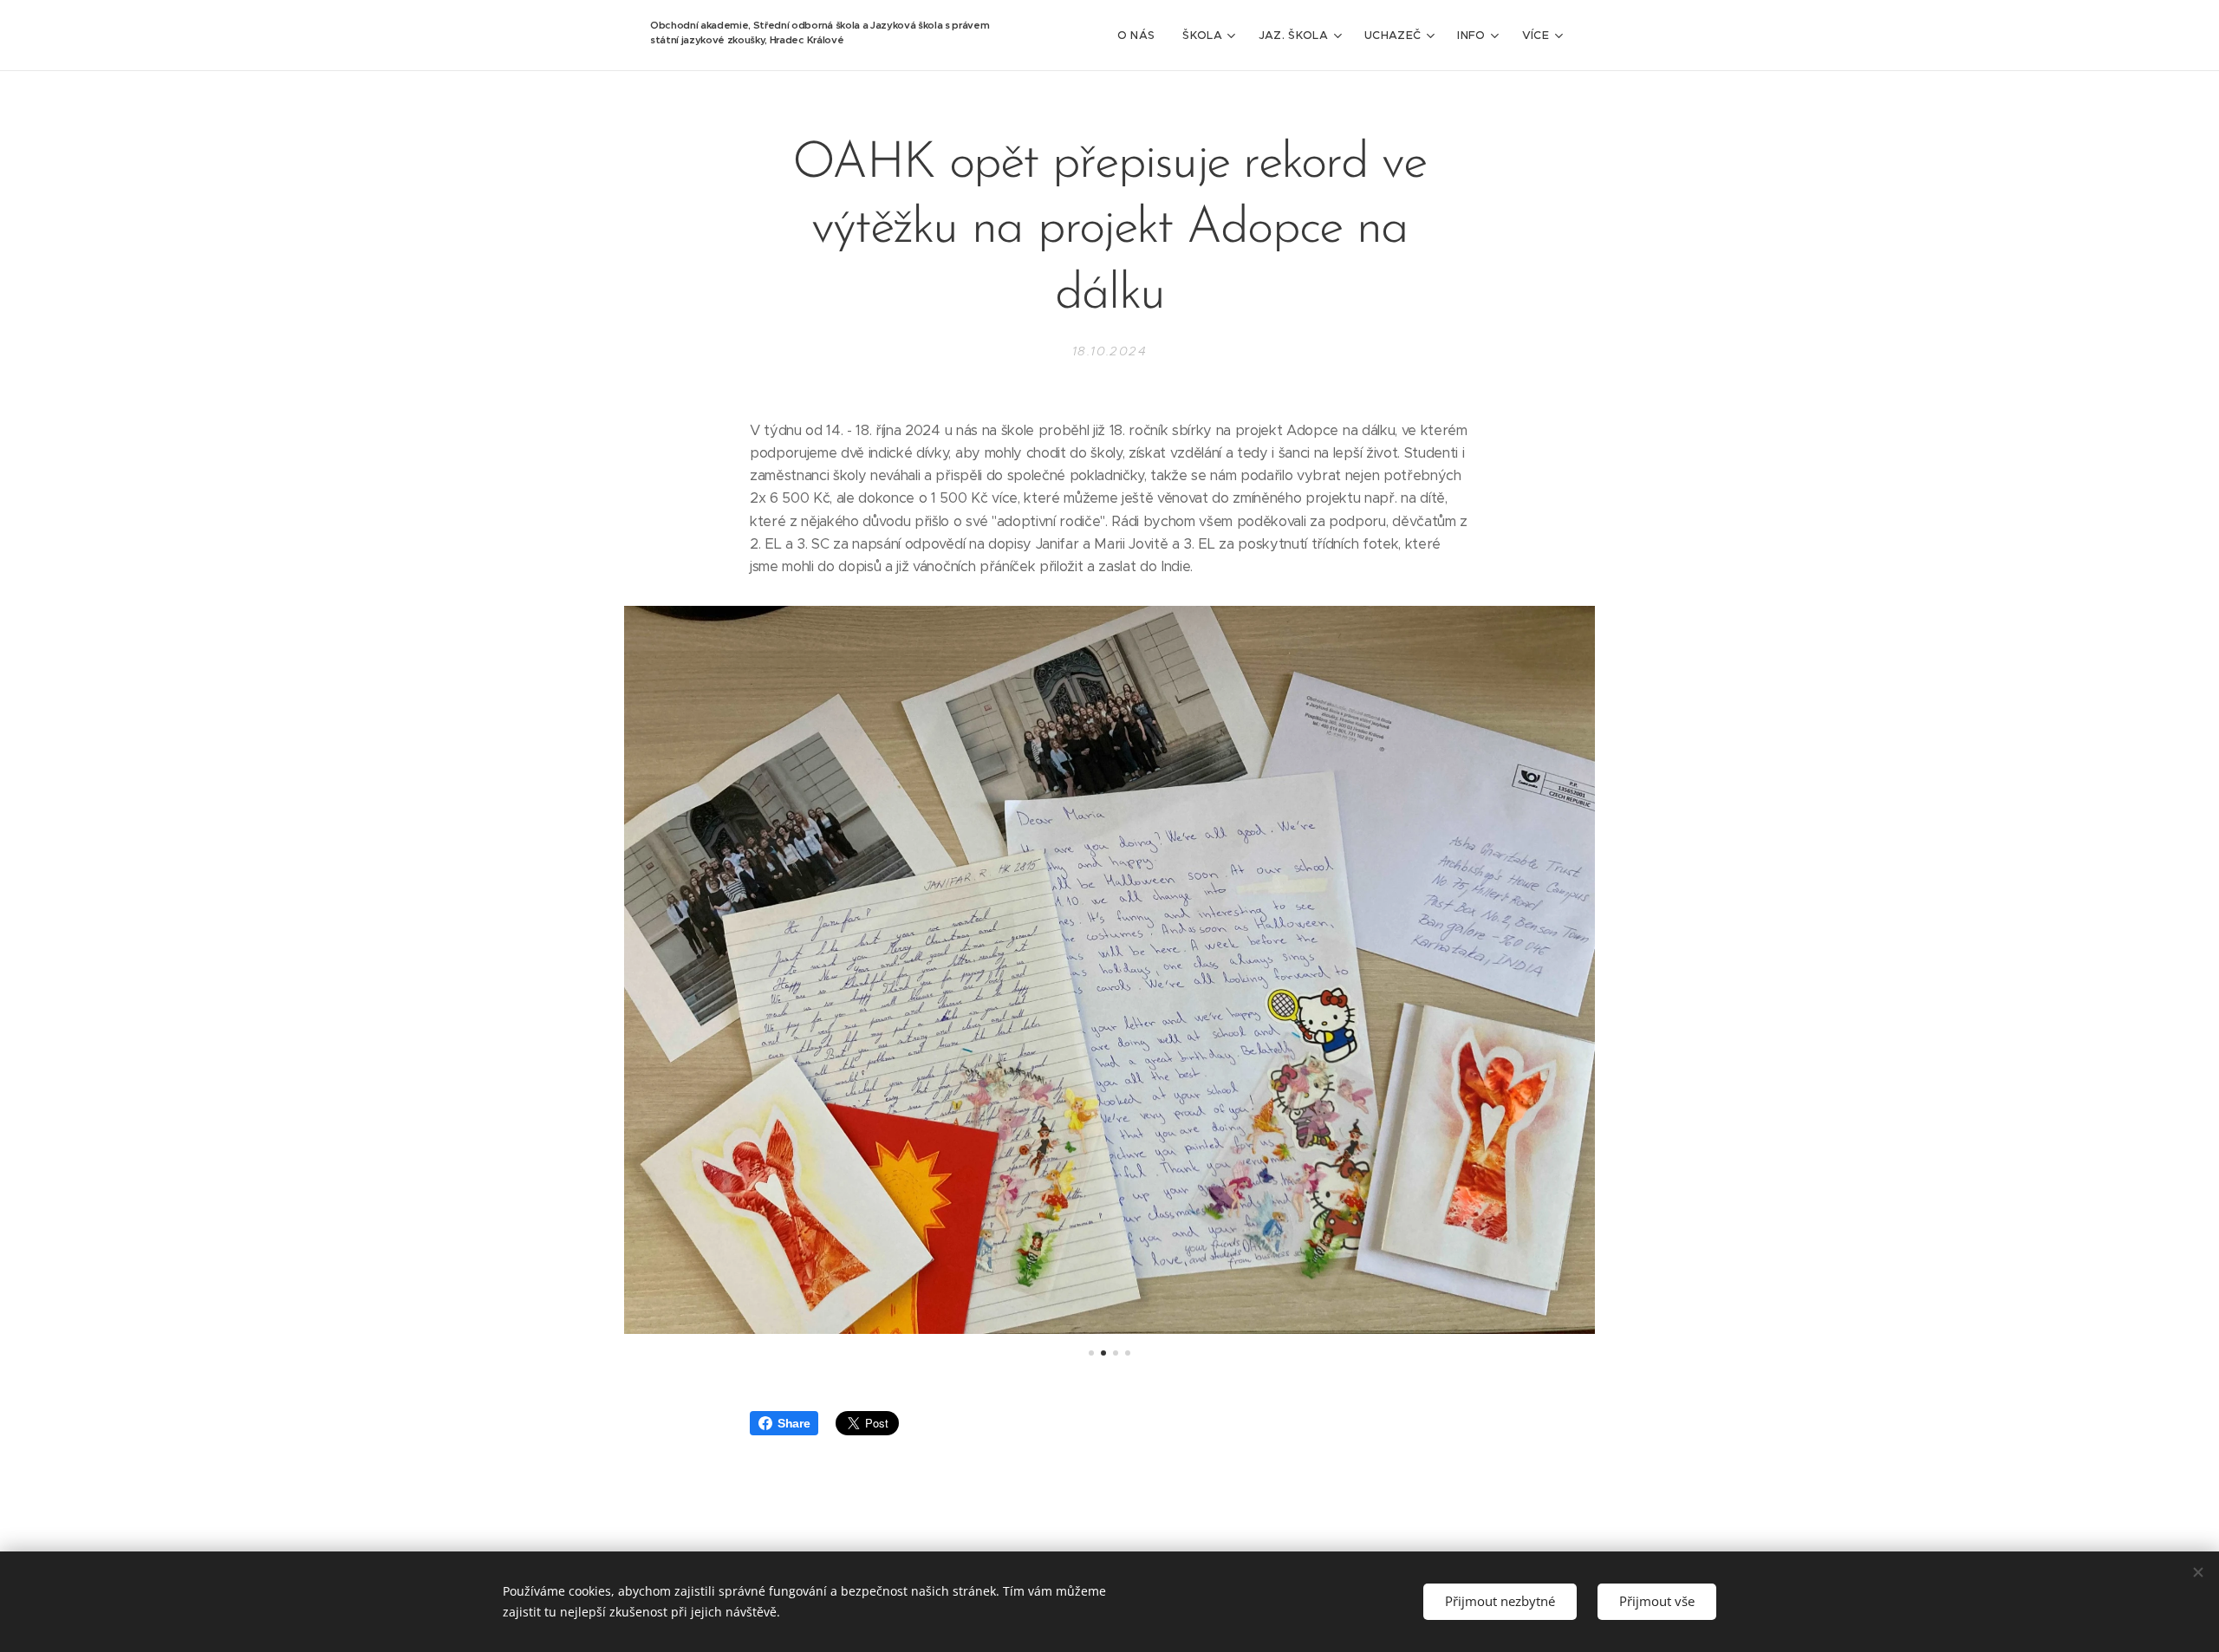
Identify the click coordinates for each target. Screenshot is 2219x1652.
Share (794, 1423)
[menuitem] (1141, 36)
